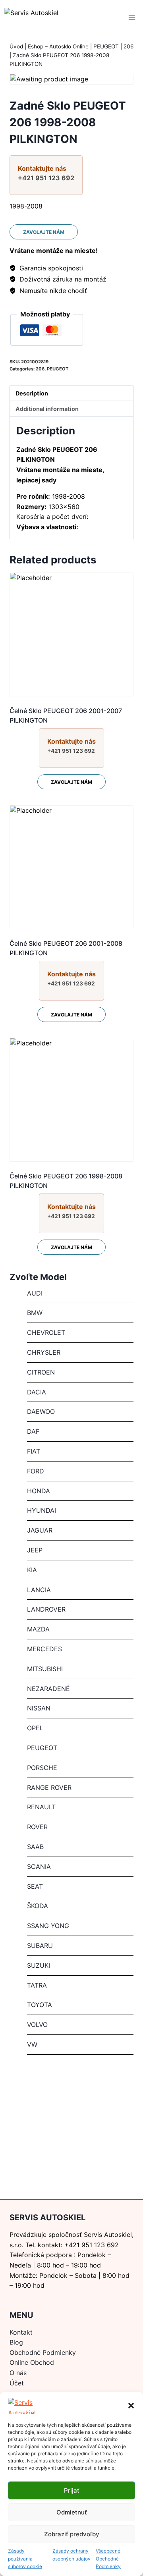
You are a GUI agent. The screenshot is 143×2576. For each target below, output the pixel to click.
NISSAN (39, 1708)
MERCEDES (44, 1649)
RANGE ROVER (49, 1787)
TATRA (37, 1985)
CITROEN (41, 1372)
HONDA (39, 1491)
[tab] (71, 393)
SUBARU (40, 1945)
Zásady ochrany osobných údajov (71, 2555)
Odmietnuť (72, 2512)
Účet (17, 2383)
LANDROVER (46, 1609)
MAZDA (38, 1629)
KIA (32, 1570)
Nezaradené (48, 1689)
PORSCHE (42, 1768)
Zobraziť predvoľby (72, 2534)
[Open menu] (132, 18)
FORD (36, 1471)
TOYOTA (40, 2005)
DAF (33, 1431)
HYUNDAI (42, 1510)
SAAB (35, 1847)
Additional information (47, 409)
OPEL (35, 1728)
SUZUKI (39, 1965)
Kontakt (21, 2332)
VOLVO (37, 2025)
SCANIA (39, 1866)
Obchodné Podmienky (43, 2352)
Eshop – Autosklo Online (58, 46)
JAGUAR (40, 1530)
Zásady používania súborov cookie (25, 2558)
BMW (35, 1313)
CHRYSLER (44, 1352)
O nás (18, 2373)
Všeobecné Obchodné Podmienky (108, 2558)
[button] (131, 2406)
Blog (16, 2342)
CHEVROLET (46, 1332)
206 (129, 46)
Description (32, 393)
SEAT (35, 1886)
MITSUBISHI (45, 1669)
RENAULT (41, 1807)
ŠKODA (38, 1906)
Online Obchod (32, 2362)
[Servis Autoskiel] (52, 18)
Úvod (16, 46)
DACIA (37, 1392)
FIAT (34, 1451)
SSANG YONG (48, 1926)
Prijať (72, 2490)
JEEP (35, 1550)
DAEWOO (41, 1411)
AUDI (35, 1293)
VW (32, 2044)
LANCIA (39, 1590)
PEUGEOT (106, 46)
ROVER (37, 1827)
